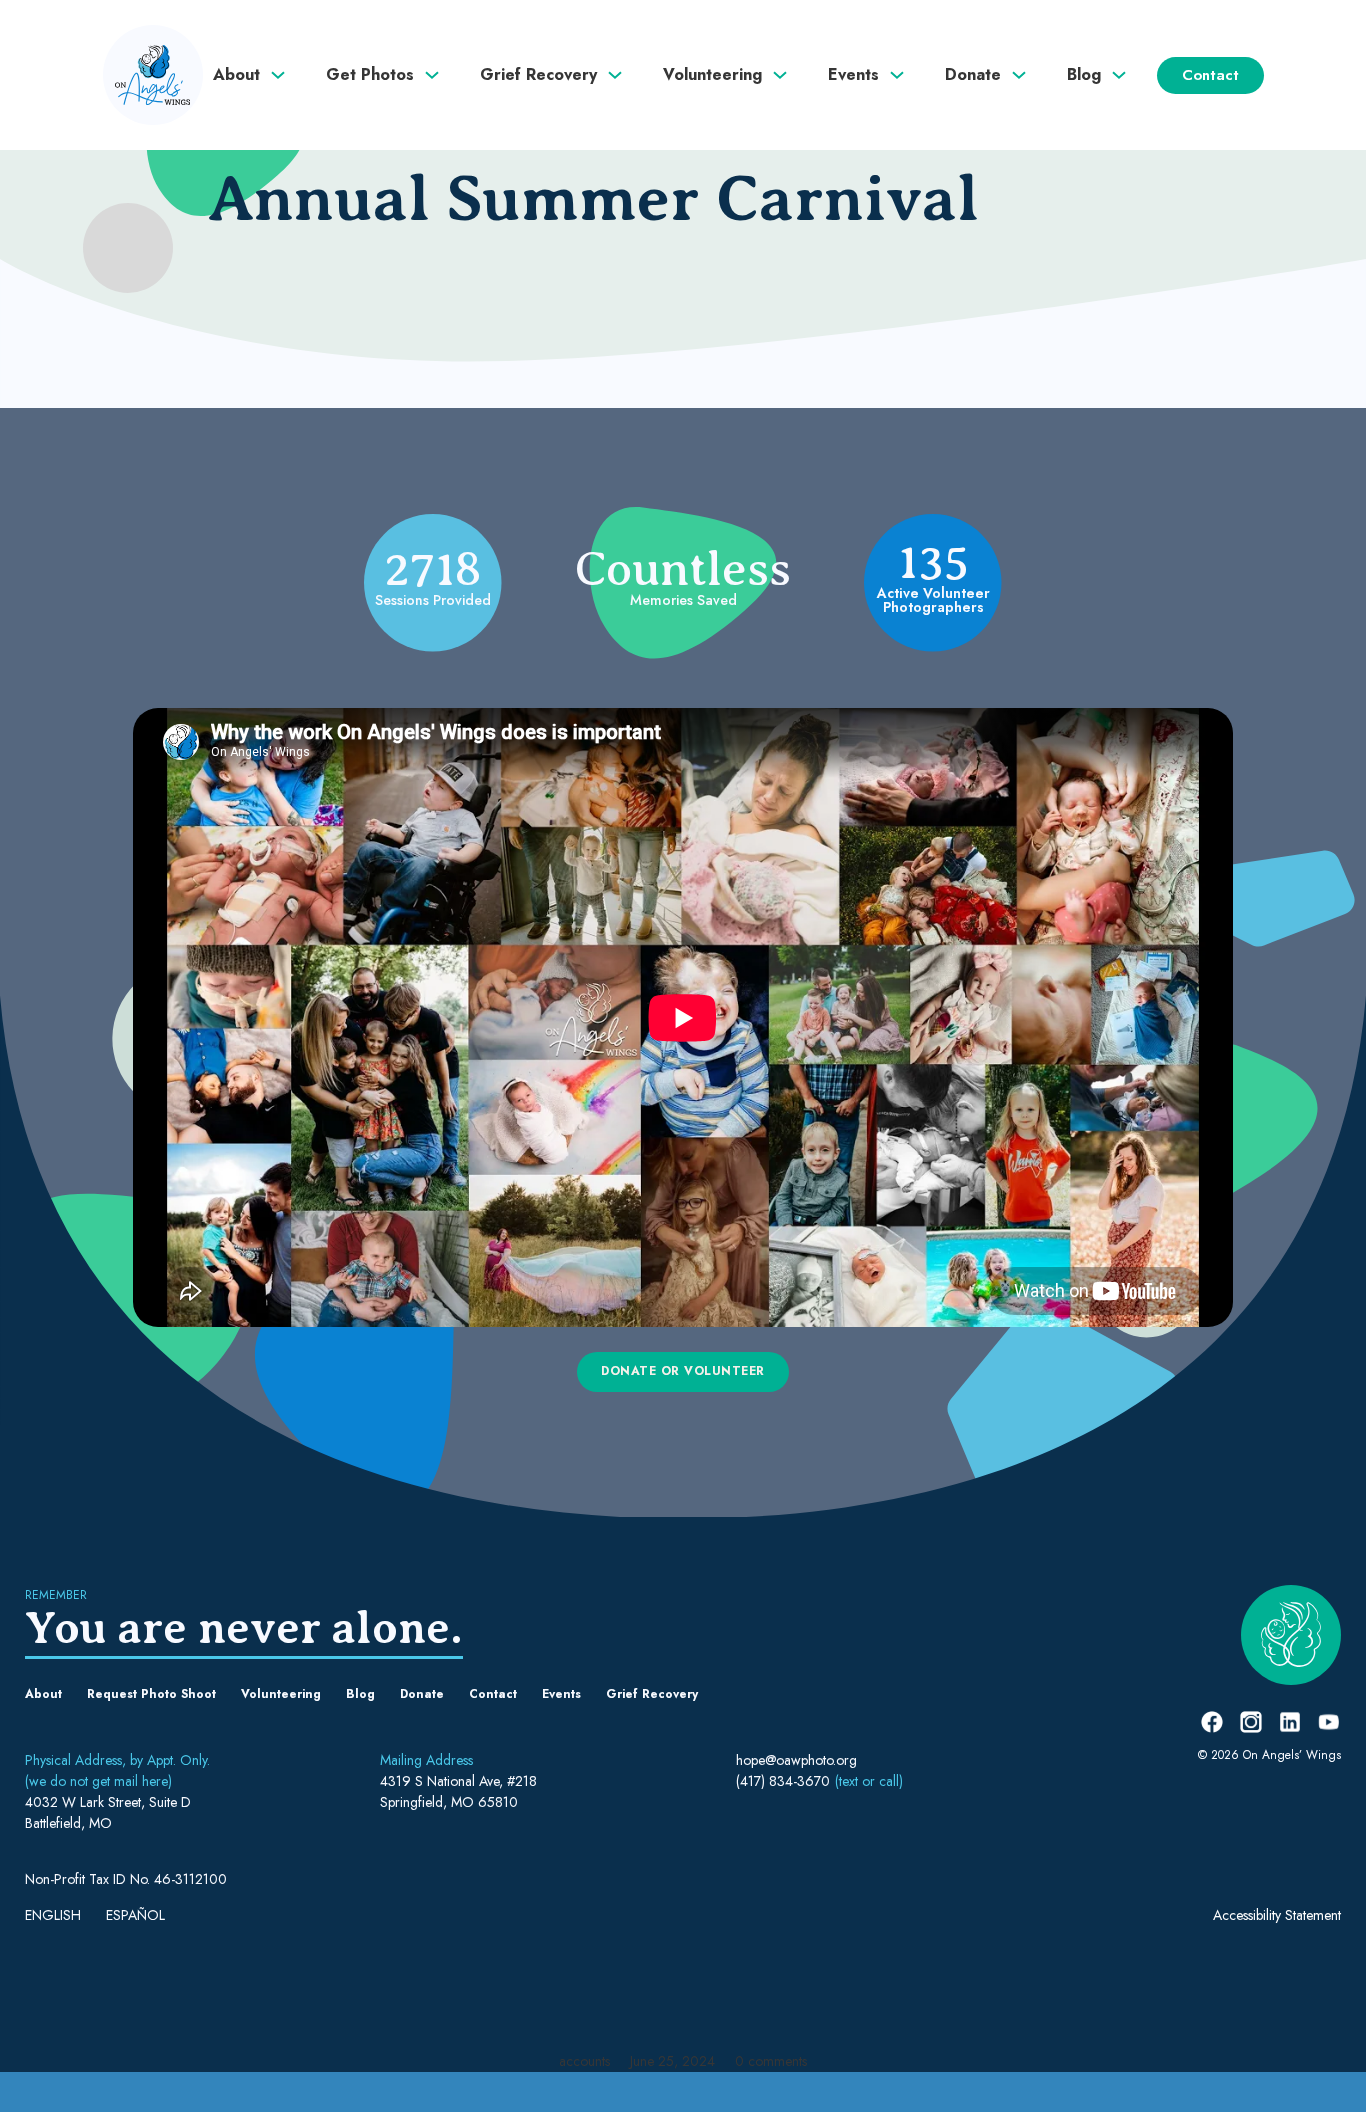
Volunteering (712, 75)
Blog (1084, 75)
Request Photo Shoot (151, 1694)
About (236, 75)
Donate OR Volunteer (683, 1371)
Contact (1210, 75)
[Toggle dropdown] (298, 75)
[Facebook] (1212, 1722)
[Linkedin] (1290, 1722)
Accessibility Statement (1277, 1915)
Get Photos (370, 75)
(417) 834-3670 (783, 1781)
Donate (973, 75)
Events (853, 75)
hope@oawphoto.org (796, 1760)
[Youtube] (1329, 1722)
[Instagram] (1251, 1722)
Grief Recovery (538, 75)
